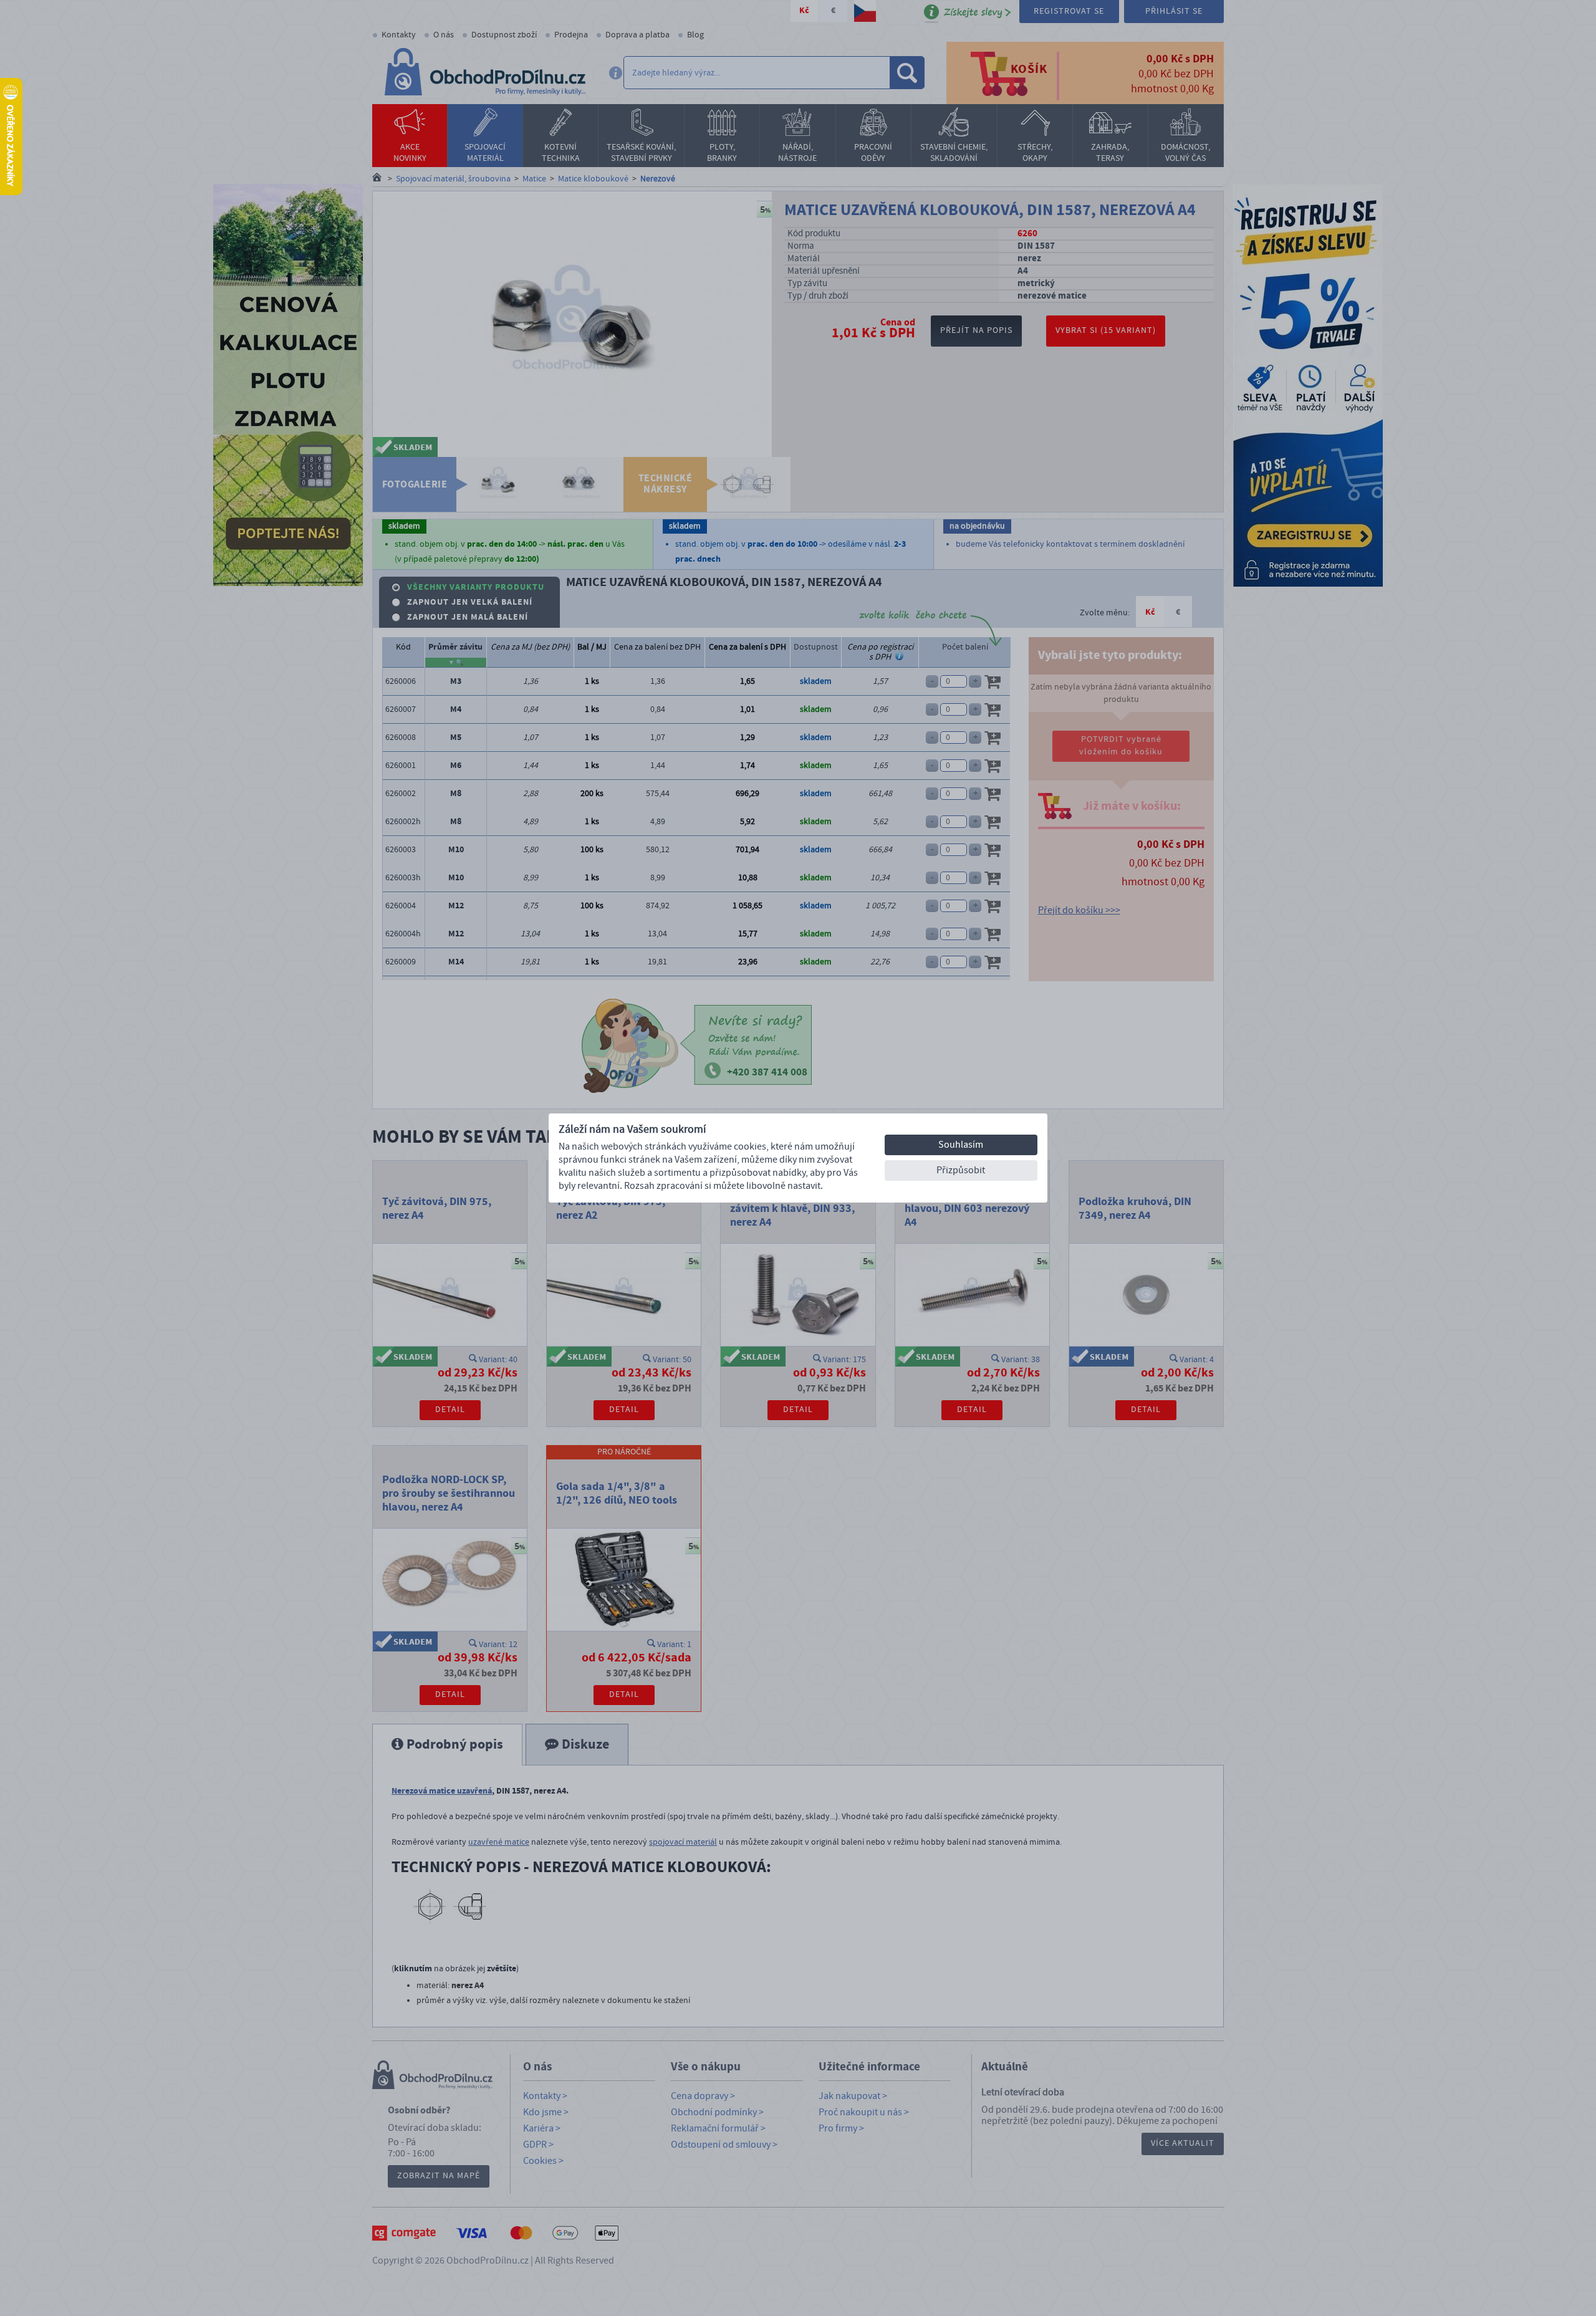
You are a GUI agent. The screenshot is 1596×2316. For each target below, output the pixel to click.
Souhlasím (961, 1145)
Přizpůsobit (961, 1170)
